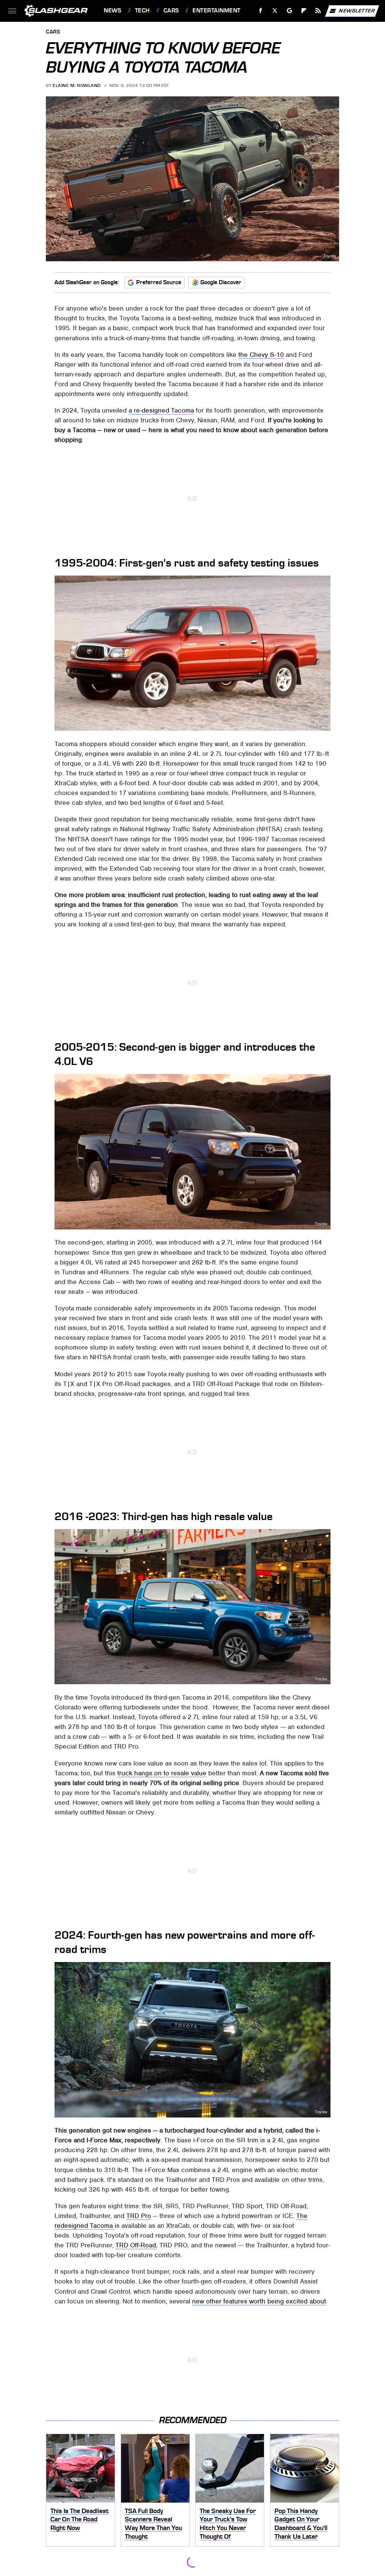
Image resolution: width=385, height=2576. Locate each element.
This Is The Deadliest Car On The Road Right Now (80, 2519)
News (112, 11)
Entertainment (216, 11)
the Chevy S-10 (261, 355)
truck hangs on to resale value (162, 1773)
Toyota (330, 256)
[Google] (290, 11)
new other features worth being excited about (259, 2301)
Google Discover (221, 282)
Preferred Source (159, 282)
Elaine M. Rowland (77, 85)
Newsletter (357, 10)
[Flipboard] (304, 11)
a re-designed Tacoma (161, 410)
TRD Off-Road (136, 2245)
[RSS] (318, 11)
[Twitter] (275, 11)
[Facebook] (261, 11)
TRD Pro (139, 2216)
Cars (171, 11)
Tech (142, 11)
